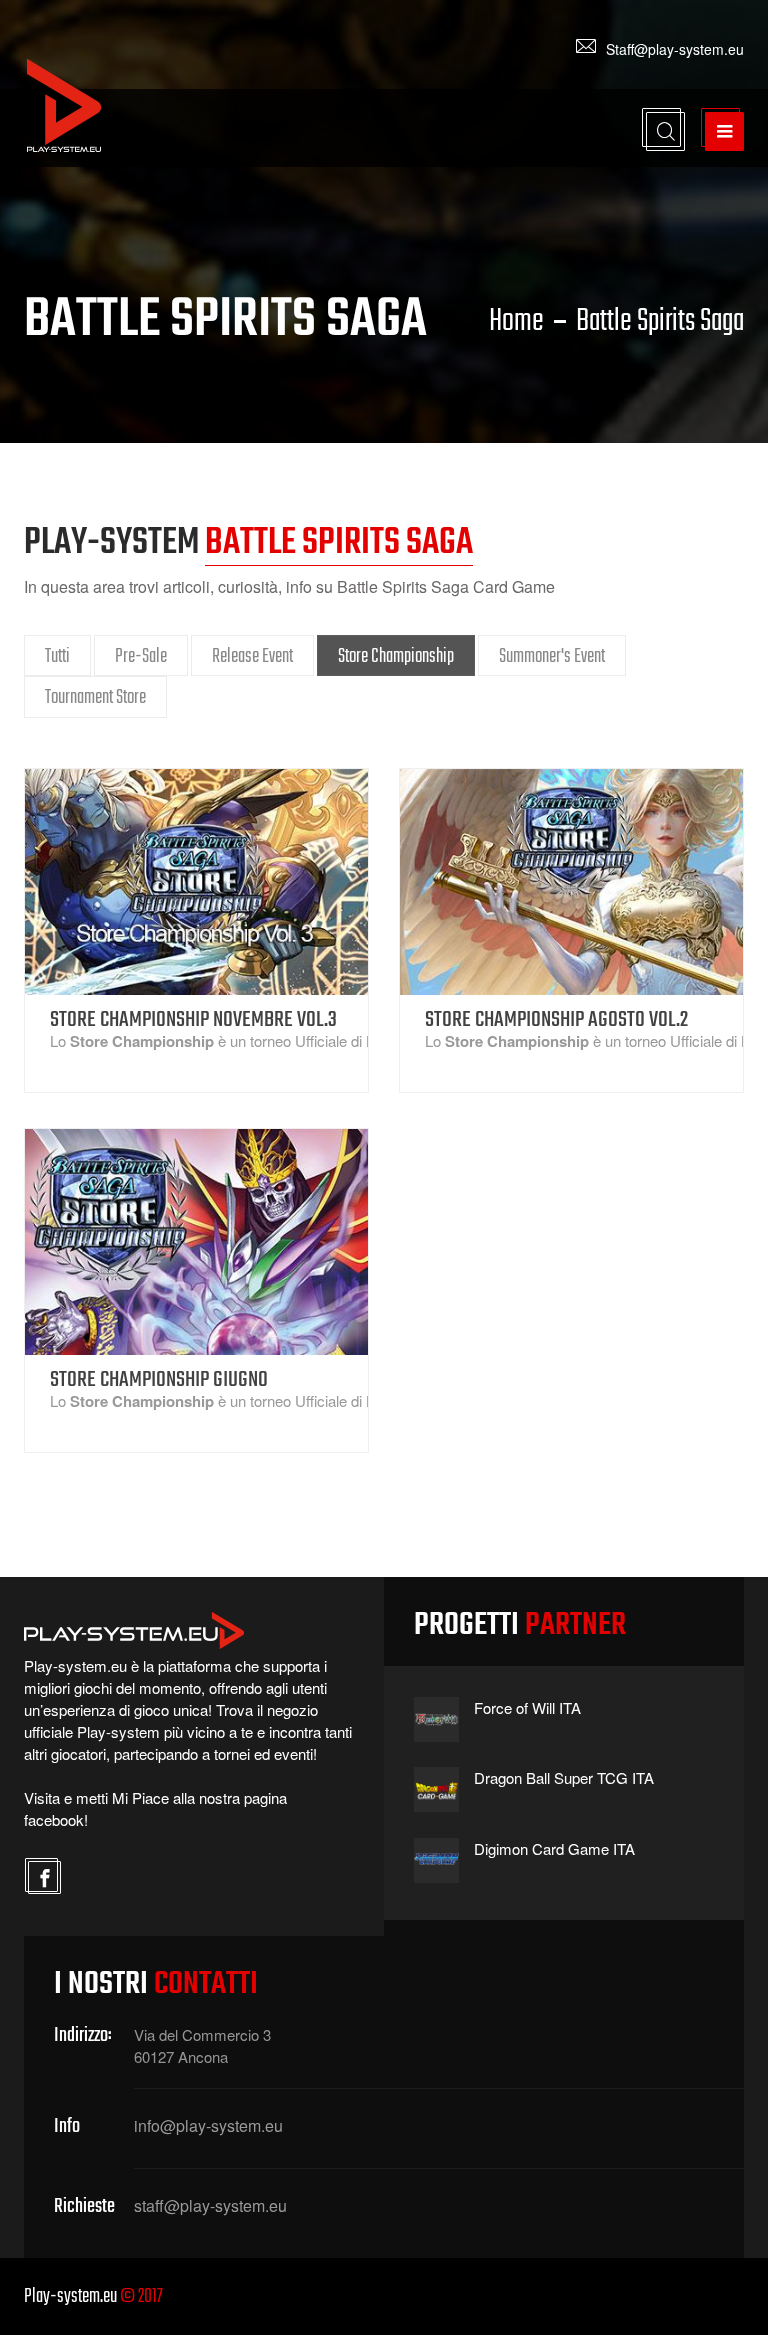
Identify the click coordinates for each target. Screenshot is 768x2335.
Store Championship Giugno (159, 1380)
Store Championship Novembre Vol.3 (193, 1020)
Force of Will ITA (527, 1707)
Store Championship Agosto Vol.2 (556, 1020)
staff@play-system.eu (210, 2206)
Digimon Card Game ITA (554, 1848)
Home (516, 322)
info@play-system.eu (208, 2126)
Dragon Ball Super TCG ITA (564, 1777)
